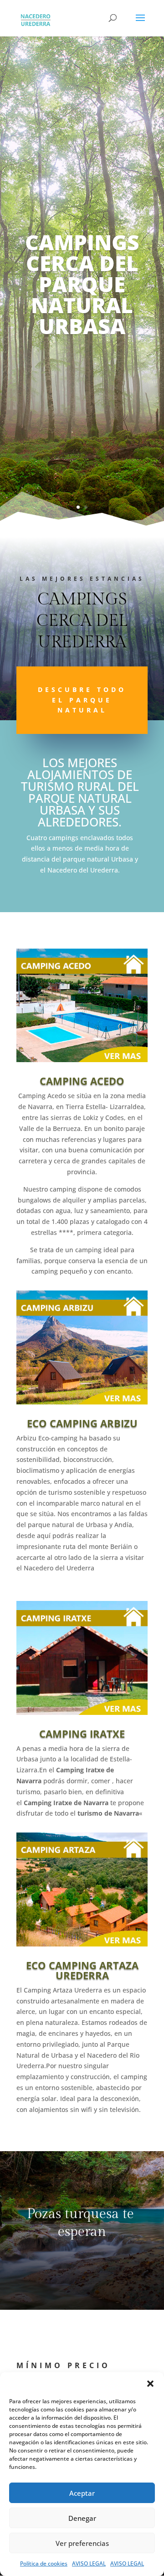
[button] (150, 2384)
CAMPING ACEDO (82, 1081)
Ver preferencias (82, 2543)
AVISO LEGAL (89, 2563)
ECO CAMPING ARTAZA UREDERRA (82, 1970)
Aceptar (82, 2493)
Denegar (82, 2518)
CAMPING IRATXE (82, 1734)
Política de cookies (44, 2563)
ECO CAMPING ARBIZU (82, 1423)
